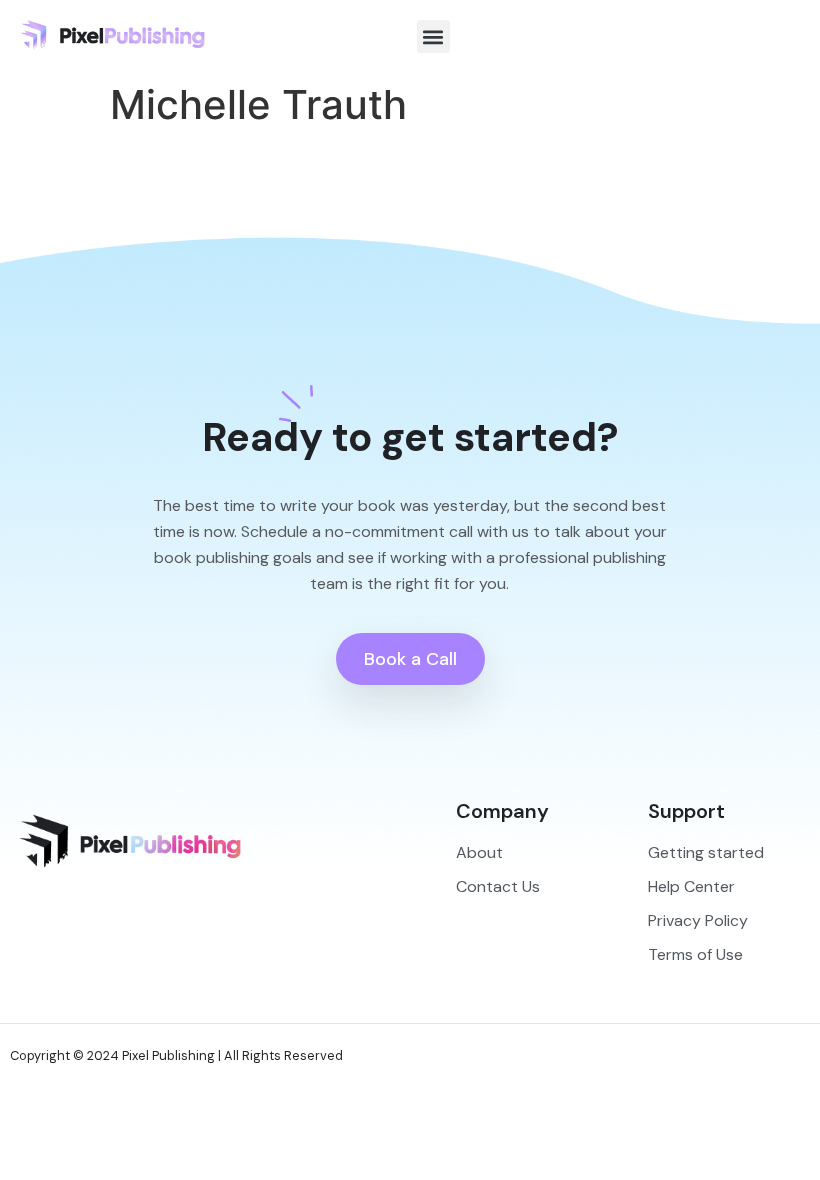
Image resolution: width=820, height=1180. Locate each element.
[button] (433, 36)
